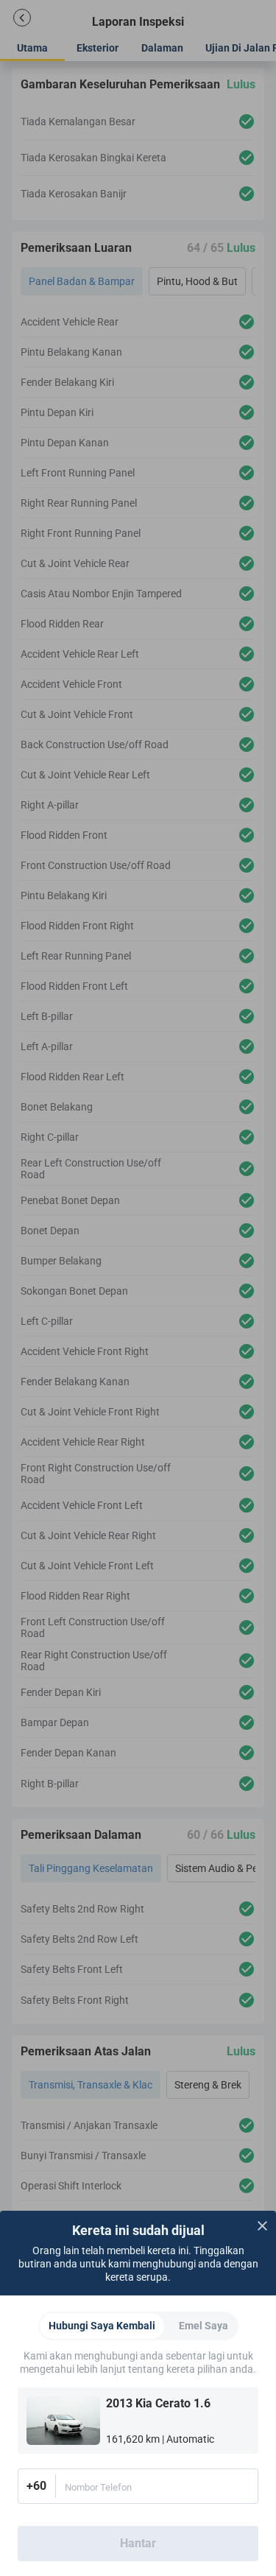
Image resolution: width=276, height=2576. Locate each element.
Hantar (138, 2543)
